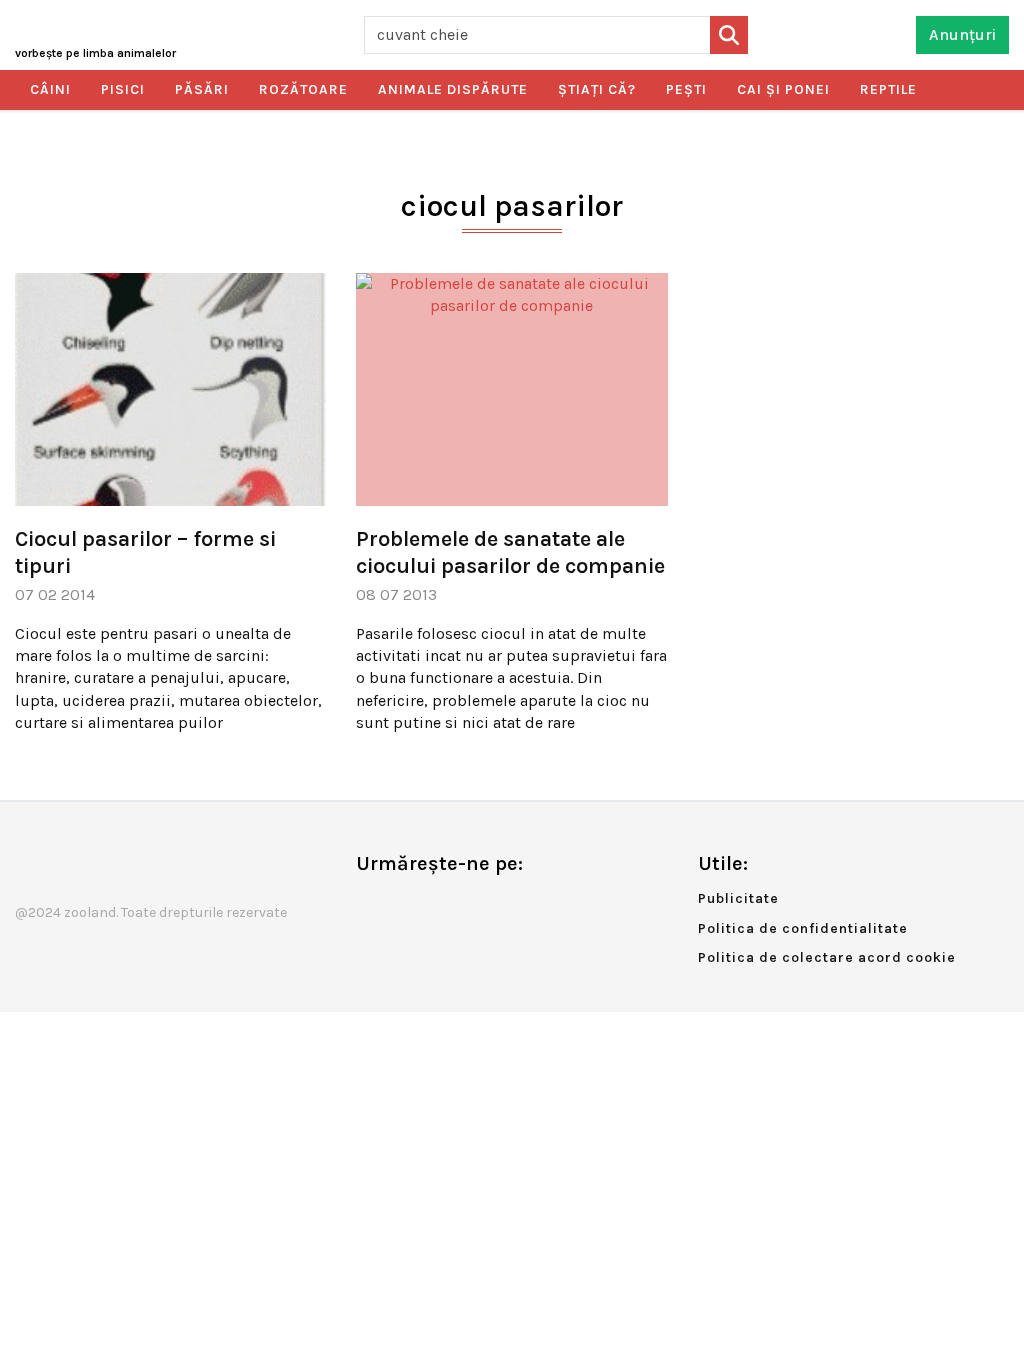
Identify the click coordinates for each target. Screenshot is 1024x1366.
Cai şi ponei (783, 89)
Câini (50, 89)
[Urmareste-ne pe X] (404, 905)
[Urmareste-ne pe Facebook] (371, 905)
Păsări (202, 89)
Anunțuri (962, 34)
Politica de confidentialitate (803, 928)
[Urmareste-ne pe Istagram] (437, 905)
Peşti (686, 89)
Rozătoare (303, 89)
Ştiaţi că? (597, 89)
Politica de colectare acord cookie (827, 957)
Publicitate (738, 898)
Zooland (95, 53)
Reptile (888, 89)
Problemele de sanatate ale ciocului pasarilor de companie (510, 552)
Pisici (123, 89)
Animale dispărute (453, 89)
